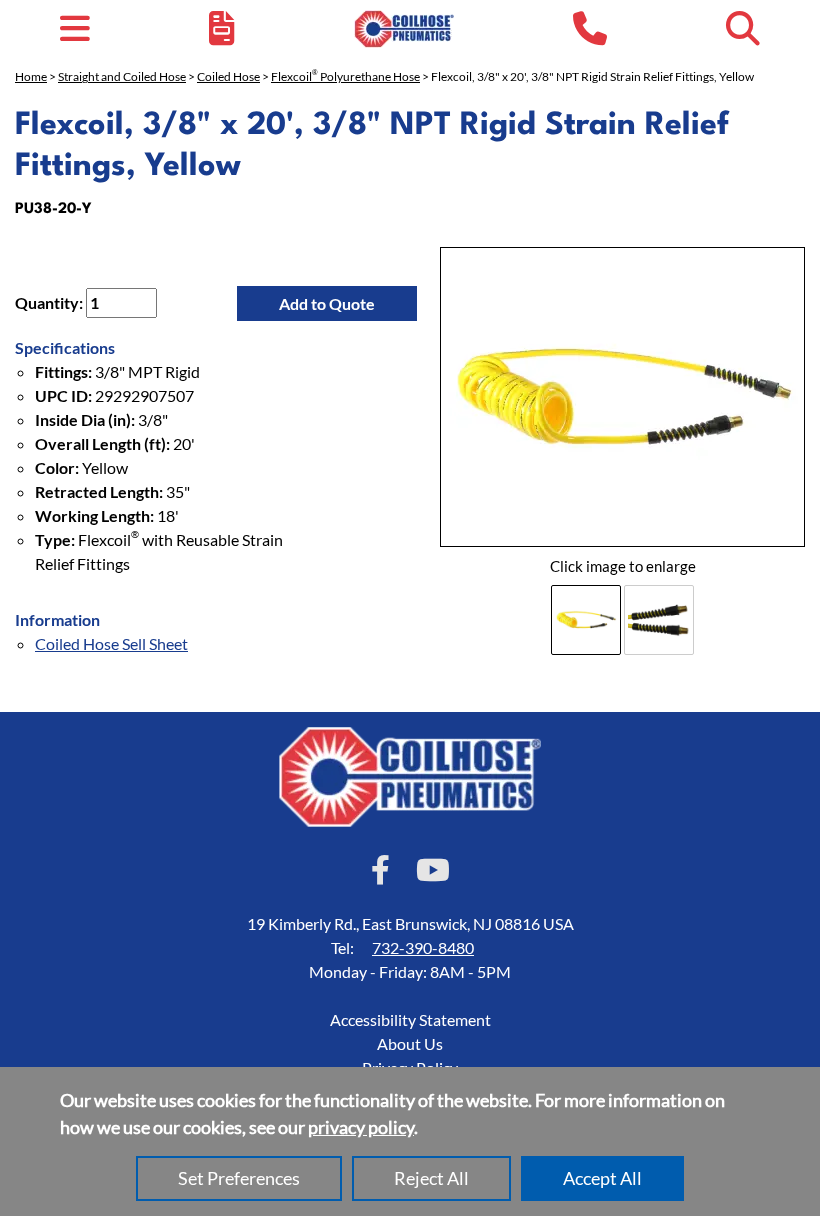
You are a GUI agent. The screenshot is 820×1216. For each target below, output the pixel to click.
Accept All (602, 1178)
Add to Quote (327, 303)
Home (31, 76)
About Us (410, 1043)
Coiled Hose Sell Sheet (111, 643)
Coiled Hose (228, 76)
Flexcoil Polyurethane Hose (345, 76)
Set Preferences (239, 1178)
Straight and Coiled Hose (122, 76)
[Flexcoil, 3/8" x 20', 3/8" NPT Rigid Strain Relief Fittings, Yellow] (622, 396)
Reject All (431, 1178)
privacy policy (361, 1127)
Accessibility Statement (410, 1019)
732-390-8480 (423, 947)
